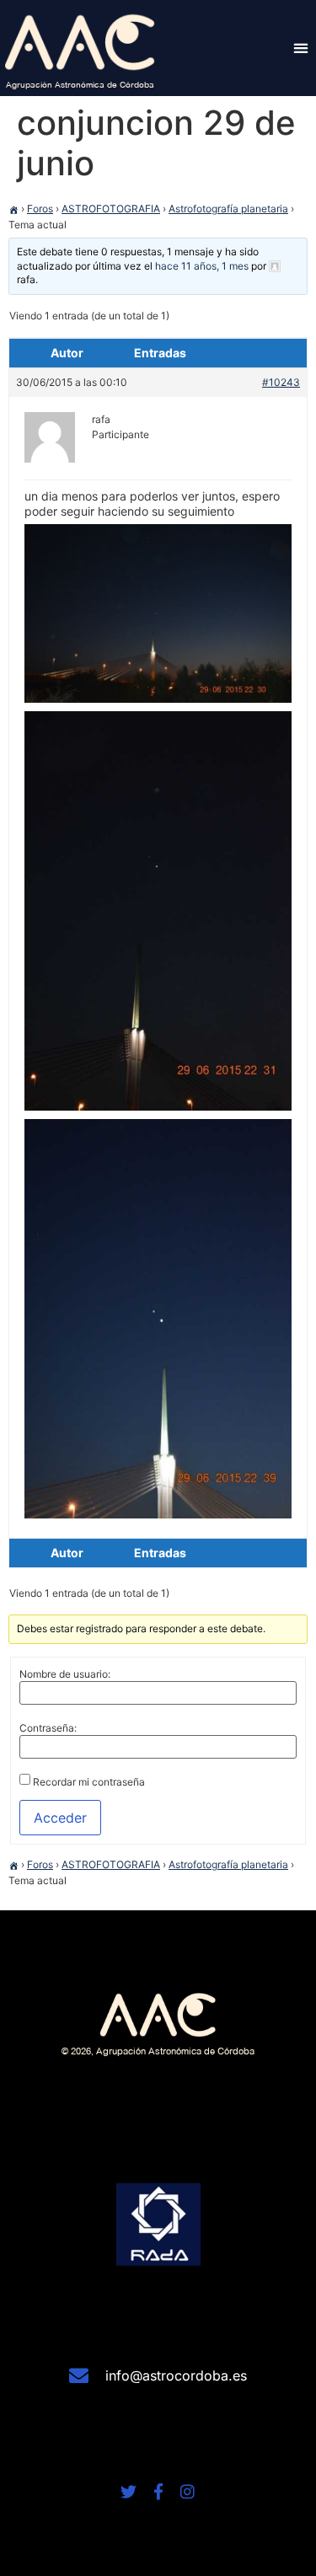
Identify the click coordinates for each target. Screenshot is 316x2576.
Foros (40, 209)
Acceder (60, 1818)
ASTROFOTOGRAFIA (111, 209)
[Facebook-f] (158, 2491)
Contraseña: (48, 1728)
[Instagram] (187, 2491)
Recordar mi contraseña (89, 1782)
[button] (300, 48)
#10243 (281, 382)
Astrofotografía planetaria (228, 209)
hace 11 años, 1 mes (202, 266)
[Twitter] (129, 2491)
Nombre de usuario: (65, 1674)
